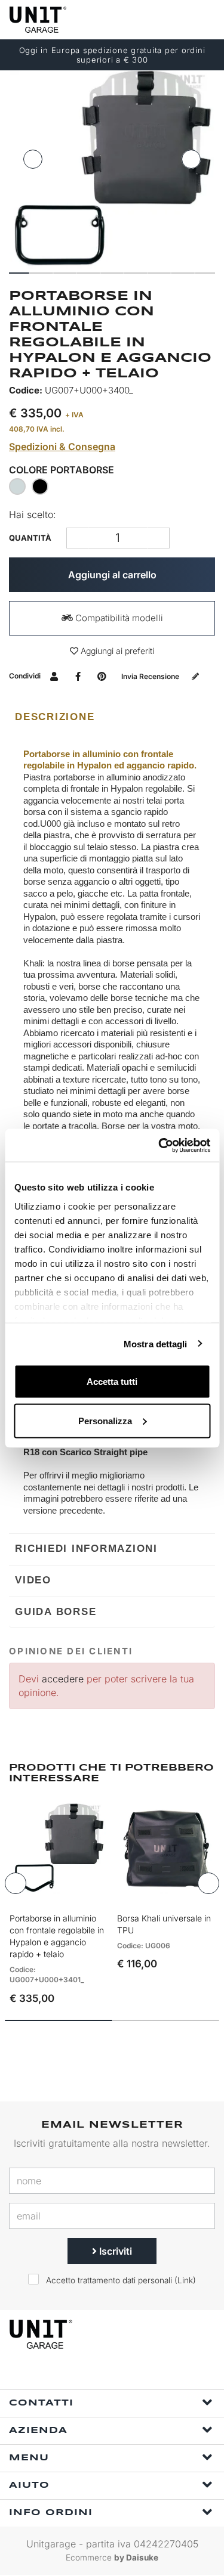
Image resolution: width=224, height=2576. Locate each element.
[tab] (112, 717)
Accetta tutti (112, 1382)
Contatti (41, 2403)
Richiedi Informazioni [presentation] (86, 1549)
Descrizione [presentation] (55, 717)
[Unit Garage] (39, 20)
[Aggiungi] (77, 538)
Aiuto (29, 2485)
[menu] (205, 19)
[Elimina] (159, 538)
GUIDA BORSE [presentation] (56, 1612)
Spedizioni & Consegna (62, 447)
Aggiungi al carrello (112, 575)
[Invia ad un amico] (54, 676)
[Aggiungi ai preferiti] (82, 1895)
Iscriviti (114, 2251)
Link (185, 2280)
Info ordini (51, 2513)
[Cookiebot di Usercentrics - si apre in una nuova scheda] (159, 1145)
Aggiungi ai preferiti (116, 651)
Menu (29, 2458)
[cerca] (158, 19)
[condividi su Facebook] (78, 676)
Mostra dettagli (156, 1343)
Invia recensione (151, 676)
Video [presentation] (33, 1580)
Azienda (38, 2431)
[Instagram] (119, 2374)
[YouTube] (146, 2374)
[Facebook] (91, 2374)
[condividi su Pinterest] (102, 676)
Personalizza (105, 1420)
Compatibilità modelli (118, 618)
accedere (63, 1679)
